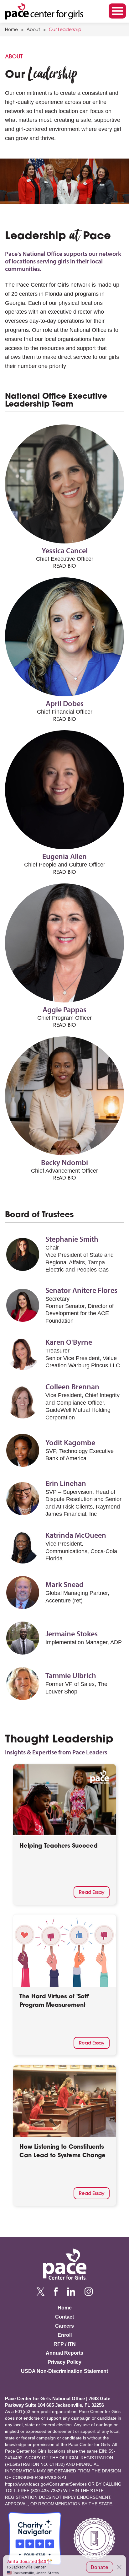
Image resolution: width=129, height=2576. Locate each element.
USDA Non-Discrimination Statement (64, 2371)
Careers (64, 2326)
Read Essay (92, 1892)
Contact (64, 2317)
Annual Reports (64, 2353)
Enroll (65, 2335)
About (33, 30)
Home (11, 30)
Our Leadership (65, 30)
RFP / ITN (65, 2344)
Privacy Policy (64, 2362)
